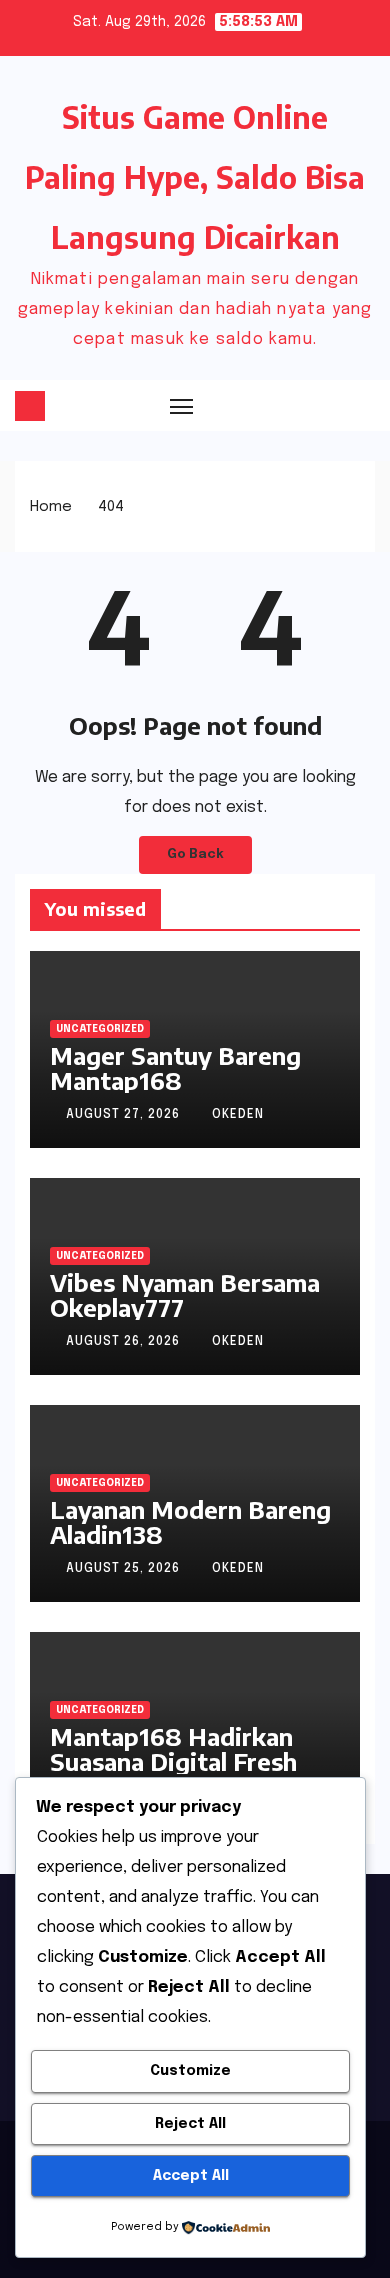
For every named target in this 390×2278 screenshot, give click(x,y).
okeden (238, 1115)
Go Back (195, 854)
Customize (190, 2071)
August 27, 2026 (125, 1115)
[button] (325, 405)
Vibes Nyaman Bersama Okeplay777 (185, 1294)
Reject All (190, 2124)
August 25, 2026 (125, 1569)
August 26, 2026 (125, 1342)
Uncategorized (100, 1029)
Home (51, 507)
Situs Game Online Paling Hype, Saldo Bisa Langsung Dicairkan (195, 177)
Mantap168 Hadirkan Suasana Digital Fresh (173, 1748)
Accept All (191, 2176)
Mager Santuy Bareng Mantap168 (175, 1067)
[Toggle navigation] (182, 406)
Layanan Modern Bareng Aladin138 (190, 1521)
